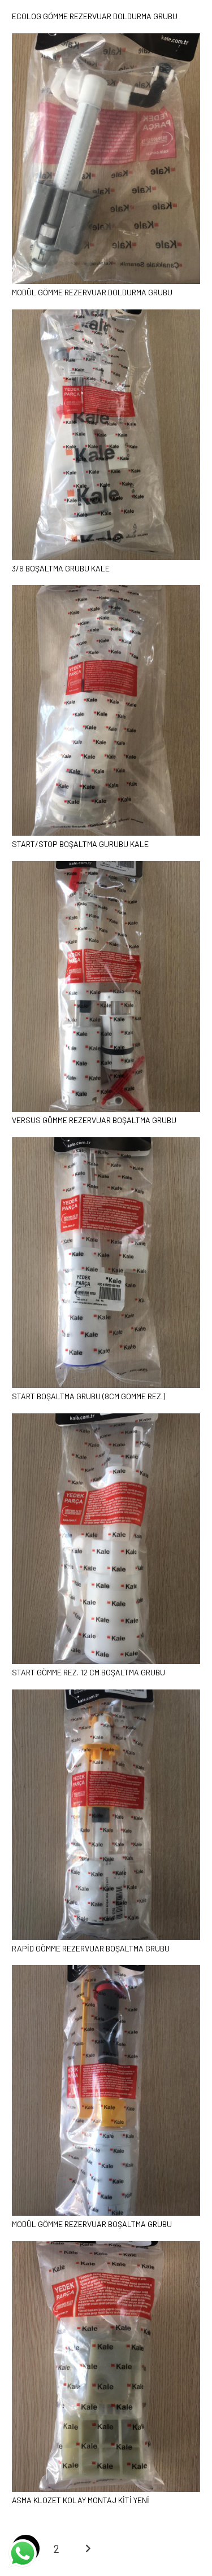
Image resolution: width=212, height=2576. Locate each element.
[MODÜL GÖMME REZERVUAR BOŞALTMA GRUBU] (106, 1970)
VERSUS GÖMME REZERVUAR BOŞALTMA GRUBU (94, 1120)
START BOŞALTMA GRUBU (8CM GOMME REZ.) (88, 1396)
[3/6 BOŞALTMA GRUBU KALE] (106, 314)
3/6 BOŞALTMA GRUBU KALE (61, 568)
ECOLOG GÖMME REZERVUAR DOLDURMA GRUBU (95, 16)
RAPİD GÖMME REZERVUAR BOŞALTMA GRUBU (91, 1948)
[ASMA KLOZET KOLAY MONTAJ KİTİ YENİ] (106, 2246)
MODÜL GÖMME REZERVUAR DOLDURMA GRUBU (92, 292)
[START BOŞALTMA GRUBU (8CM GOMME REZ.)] (106, 1142)
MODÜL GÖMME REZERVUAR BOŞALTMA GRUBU (92, 2224)
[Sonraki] (87, 2549)
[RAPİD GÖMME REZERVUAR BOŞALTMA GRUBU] (106, 1694)
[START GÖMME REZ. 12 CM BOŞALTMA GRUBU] (106, 1418)
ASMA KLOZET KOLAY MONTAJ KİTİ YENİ (81, 2500)
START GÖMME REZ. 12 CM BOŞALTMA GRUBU (88, 1672)
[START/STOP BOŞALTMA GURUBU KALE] (106, 590)
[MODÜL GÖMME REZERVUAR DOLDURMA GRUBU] (106, 38)
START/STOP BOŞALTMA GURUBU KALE (80, 844)
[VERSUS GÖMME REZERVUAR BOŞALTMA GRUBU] (106, 866)
